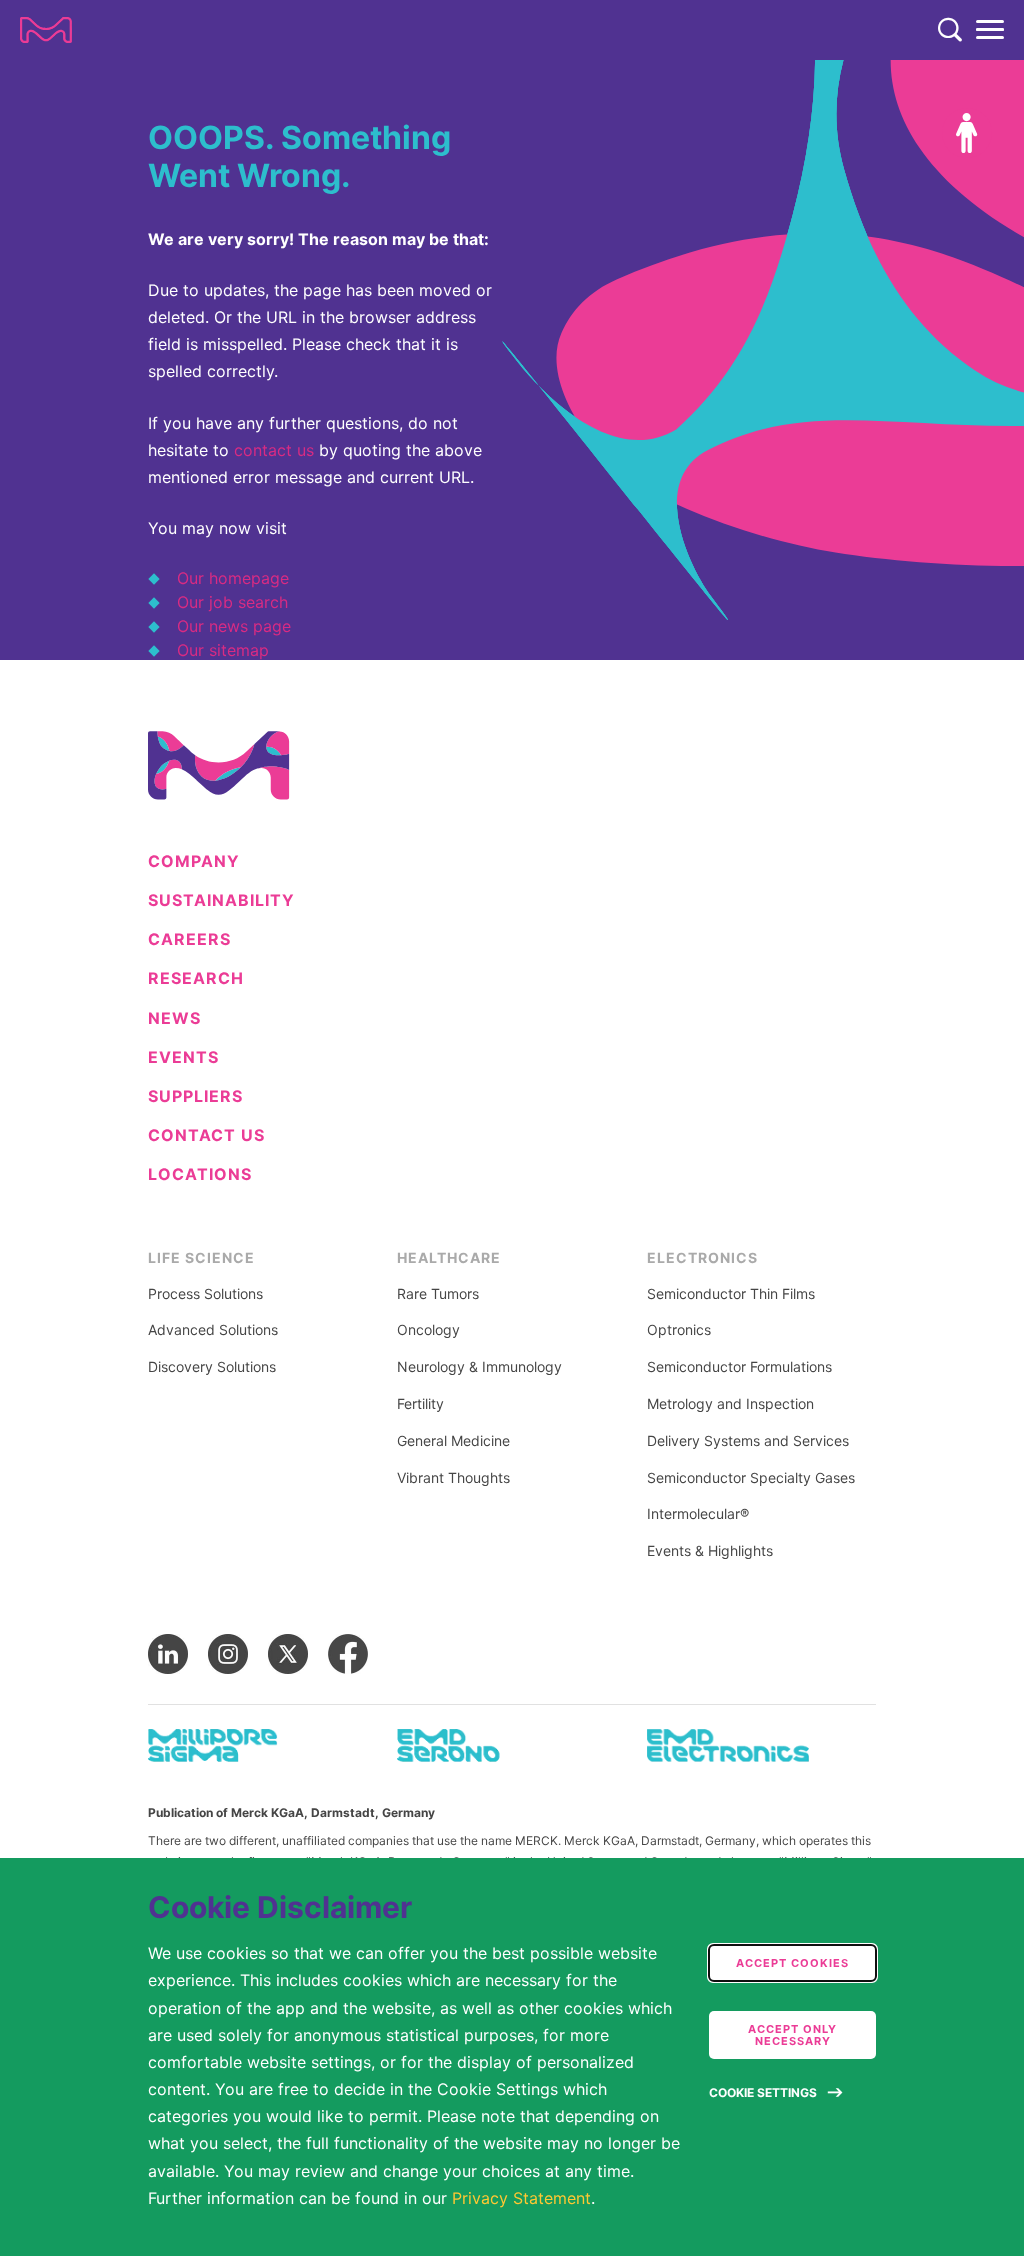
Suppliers (195, 1096)
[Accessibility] (967, 133)
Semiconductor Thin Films (731, 1294)
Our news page (234, 626)
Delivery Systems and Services (748, 1441)
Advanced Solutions (213, 1330)
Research (196, 978)
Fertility (420, 1404)
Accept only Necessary (792, 2035)
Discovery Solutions (212, 1367)
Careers (189, 939)
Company (194, 861)
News (174, 1018)
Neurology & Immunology (479, 1367)
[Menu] (990, 30)
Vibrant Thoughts (453, 1478)
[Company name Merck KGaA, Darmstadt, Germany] (46, 30)
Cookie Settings (763, 2092)
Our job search (232, 602)
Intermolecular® (698, 1514)
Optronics (679, 1330)
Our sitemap (223, 650)
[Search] (950, 30)
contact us (274, 450)
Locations (200, 1174)
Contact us (206, 1135)
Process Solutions (205, 1294)
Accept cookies (792, 1963)
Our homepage (233, 578)
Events (183, 1057)
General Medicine (453, 1441)
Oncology (428, 1330)
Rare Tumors (438, 1294)
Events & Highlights (710, 1551)
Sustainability (221, 900)
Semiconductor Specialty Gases (751, 1478)
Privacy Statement (521, 2198)
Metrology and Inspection (730, 1404)
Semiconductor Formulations (739, 1367)
